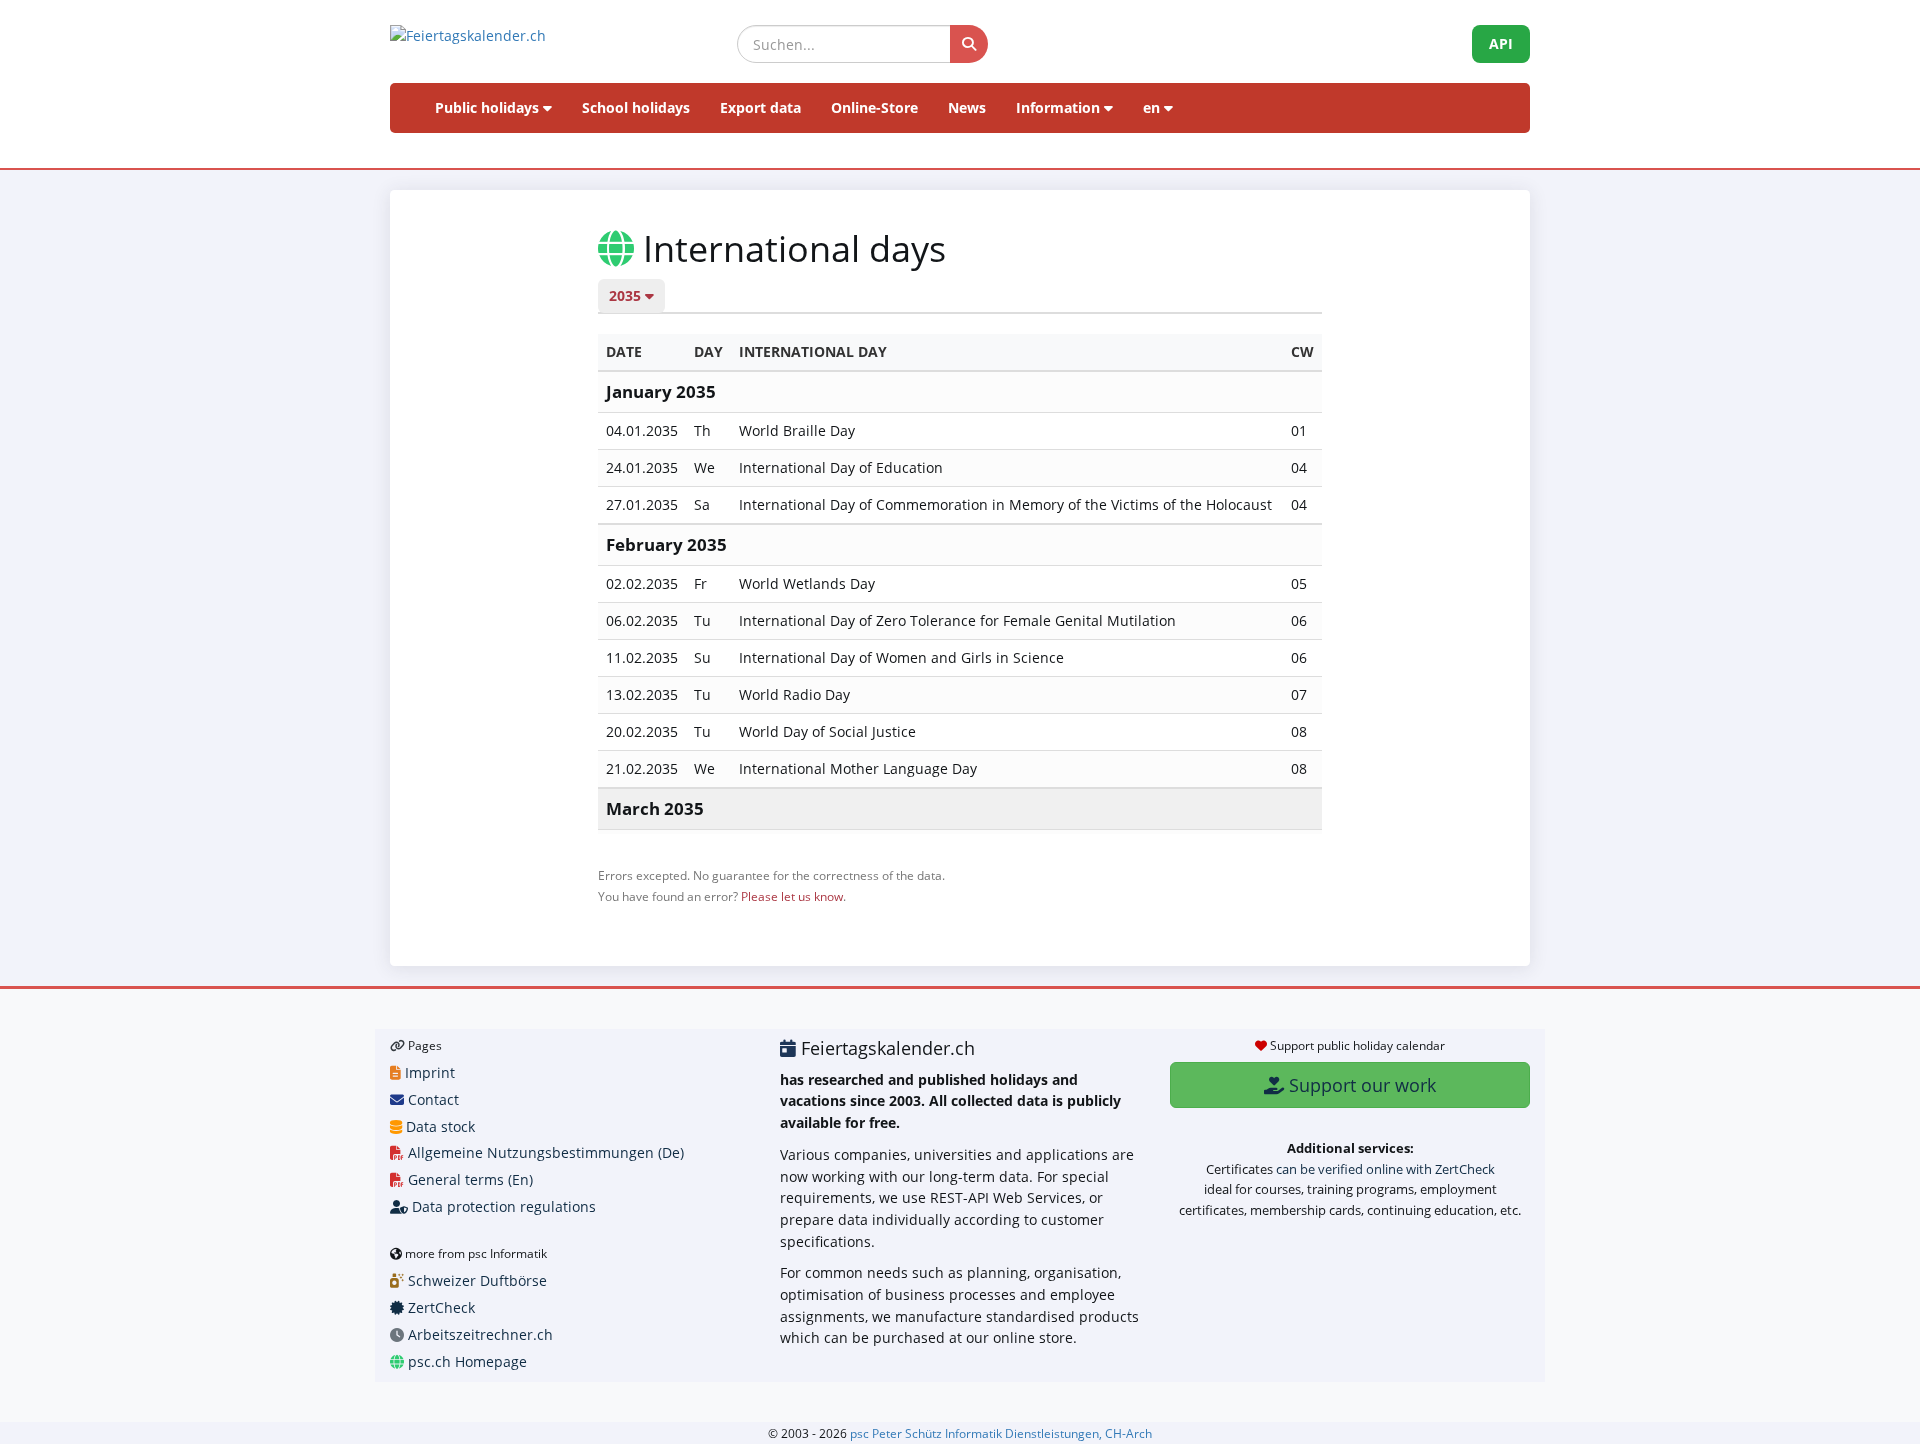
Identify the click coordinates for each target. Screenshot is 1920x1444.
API (1501, 43)
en (1153, 107)
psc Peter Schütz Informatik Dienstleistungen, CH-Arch (1001, 1433)
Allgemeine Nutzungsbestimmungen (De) (544, 1152)
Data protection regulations (502, 1206)
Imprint (428, 1072)
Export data (760, 107)
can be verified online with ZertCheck (1385, 1169)
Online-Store (874, 107)
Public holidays (489, 107)
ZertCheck (439, 1307)
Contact (431, 1099)
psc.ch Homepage (465, 1361)
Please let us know (792, 896)
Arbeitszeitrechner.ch (478, 1334)
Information (1060, 107)
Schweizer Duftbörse (475, 1280)
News (967, 107)
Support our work (1360, 1085)
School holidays (636, 107)
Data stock (438, 1126)
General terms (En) (468, 1179)
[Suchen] (969, 44)
